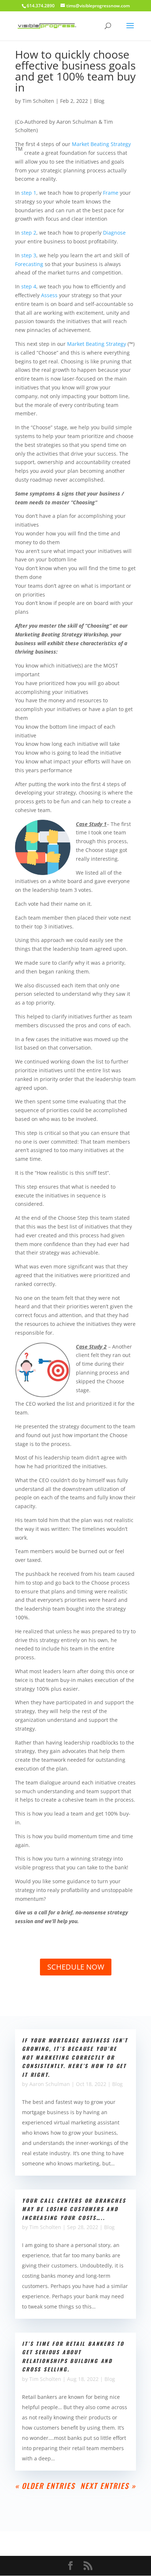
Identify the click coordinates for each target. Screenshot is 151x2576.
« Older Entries (45, 2486)
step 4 (29, 286)
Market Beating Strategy (101, 144)
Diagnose (114, 233)
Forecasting (29, 264)
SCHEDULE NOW (76, 1967)
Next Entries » (108, 2486)
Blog (99, 101)
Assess (49, 295)
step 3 (29, 255)
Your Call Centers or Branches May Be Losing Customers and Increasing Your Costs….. (74, 2209)
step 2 (29, 233)
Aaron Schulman (50, 2084)
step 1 (29, 193)
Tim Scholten (38, 101)
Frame (111, 193)
